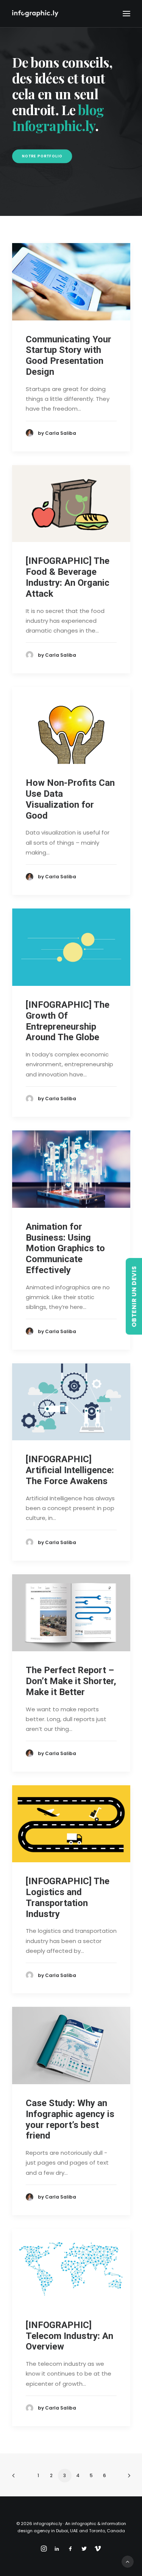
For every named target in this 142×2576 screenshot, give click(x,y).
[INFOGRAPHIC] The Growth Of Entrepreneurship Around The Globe (68, 1021)
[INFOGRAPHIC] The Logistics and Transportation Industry (68, 1897)
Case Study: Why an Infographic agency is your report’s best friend (70, 2119)
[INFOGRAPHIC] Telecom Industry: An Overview (69, 2336)
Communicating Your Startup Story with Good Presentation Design (69, 356)
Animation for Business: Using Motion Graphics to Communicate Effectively (65, 1248)
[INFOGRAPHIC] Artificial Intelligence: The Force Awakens (70, 1470)
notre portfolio (42, 156)
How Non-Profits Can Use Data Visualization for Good (70, 799)
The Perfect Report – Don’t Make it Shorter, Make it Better (71, 1681)
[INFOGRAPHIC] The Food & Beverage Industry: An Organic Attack (68, 577)
